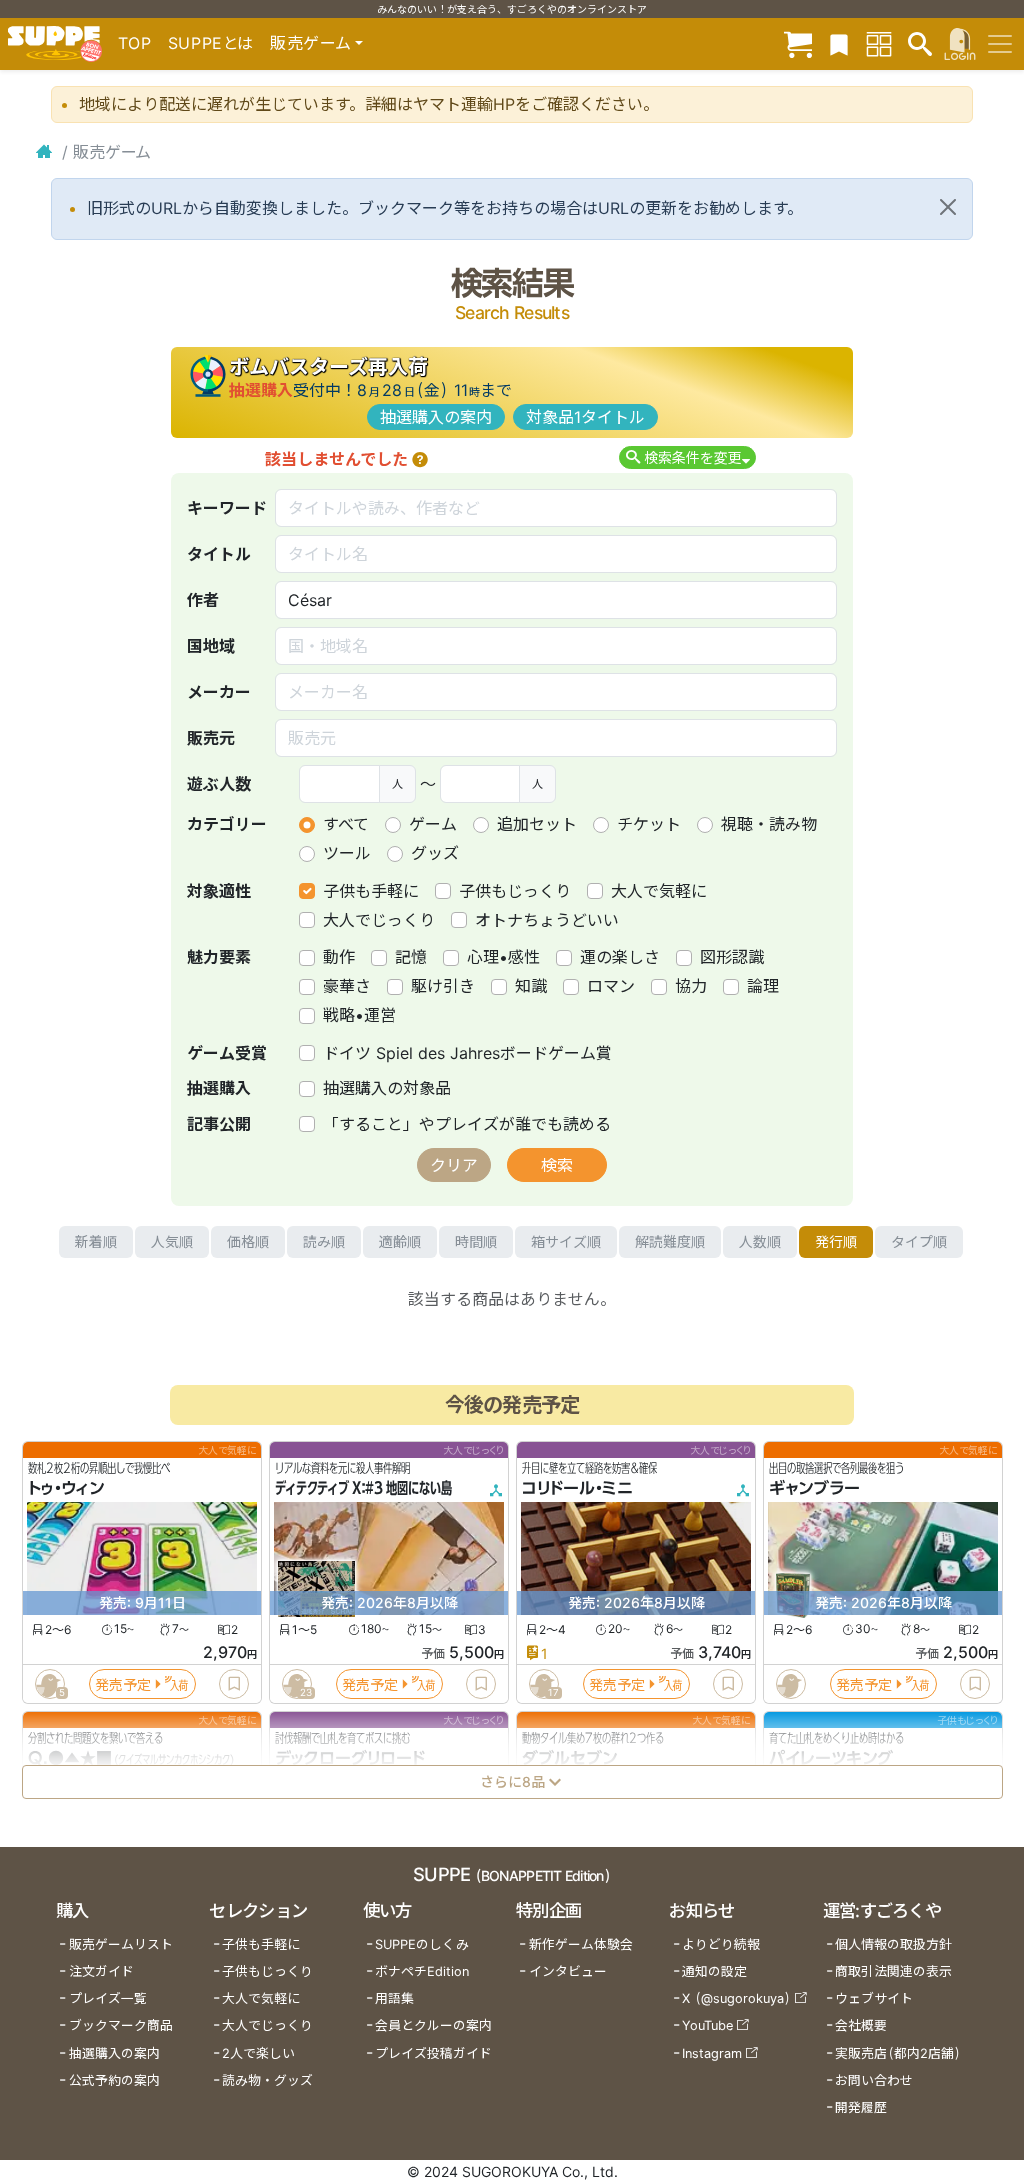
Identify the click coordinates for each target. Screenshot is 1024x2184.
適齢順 (400, 1241)
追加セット (537, 824)
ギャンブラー (814, 1488)
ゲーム (433, 824)
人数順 (760, 1241)
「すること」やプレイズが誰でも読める (467, 1124)
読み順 (324, 1241)
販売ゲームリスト (121, 1944)
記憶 (411, 957)
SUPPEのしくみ (422, 1944)
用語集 (394, 1998)
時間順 (476, 1241)
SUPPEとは (211, 43)
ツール (347, 853)
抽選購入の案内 (436, 417)
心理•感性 (503, 957)
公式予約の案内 (114, 2080)
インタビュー (568, 1971)
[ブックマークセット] (839, 43)
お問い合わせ (874, 2080)
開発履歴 (861, 2107)
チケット (649, 824)
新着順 (96, 1241)
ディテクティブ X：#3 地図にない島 (363, 1488)
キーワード (227, 508)
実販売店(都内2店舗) (898, 2053)
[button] (420, 459)
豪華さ (347, 986)
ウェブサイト (874, 1998)
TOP (135, 43)
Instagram (712, 2053)
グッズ (435, 853)
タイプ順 (919, 1241)
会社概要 (861, 2025)
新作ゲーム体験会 (581, 1944)
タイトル (219, 554)
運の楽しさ (620, 957)
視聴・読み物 (769, 824)
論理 (763, 986)
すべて (346, 824)
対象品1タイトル (585, 417)
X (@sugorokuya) (736, 1998)
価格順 (248, 1241)
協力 (691, 986)
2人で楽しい (258, 2053)
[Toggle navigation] (1000, 44)
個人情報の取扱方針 (893, 1944)
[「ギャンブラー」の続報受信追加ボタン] (790, 1684)
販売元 (211, 738)
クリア (454, 1165)
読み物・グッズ (267, 2080)
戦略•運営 (359, 1015)
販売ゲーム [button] (310, 43)
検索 (557, 1165)
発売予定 (123, 1683)
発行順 (836, 1241)
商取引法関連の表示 (893, 1971)
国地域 (211, 646)
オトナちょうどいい (547, 920)
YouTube (707, 2025)
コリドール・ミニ (577, 1488)
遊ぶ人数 (219, 784)
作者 (203, 600)
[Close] (948, 207)
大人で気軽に (659, 891)
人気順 (172, 1241)
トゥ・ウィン (66, 1488)
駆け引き (443, 986)
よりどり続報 (721, 1944)
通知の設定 (714, 1971)
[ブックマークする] (234, 1684)
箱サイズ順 (566, 1241)
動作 (339, 957)
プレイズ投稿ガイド (433, 2053)
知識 (531, 986)
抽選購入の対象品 (387, 1088)
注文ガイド (101, 1971)
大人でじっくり (379, 920)
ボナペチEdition (422, 1971)
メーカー (219, 692)
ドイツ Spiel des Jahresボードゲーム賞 (467, 1053)
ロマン (611, 986)
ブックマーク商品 (121, 2025)
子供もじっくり (515, 891)
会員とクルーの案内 (433, 2025)
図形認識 (732, 957)
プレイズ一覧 (108, 1998)
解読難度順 (670, 1241)
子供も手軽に (371, 891)
